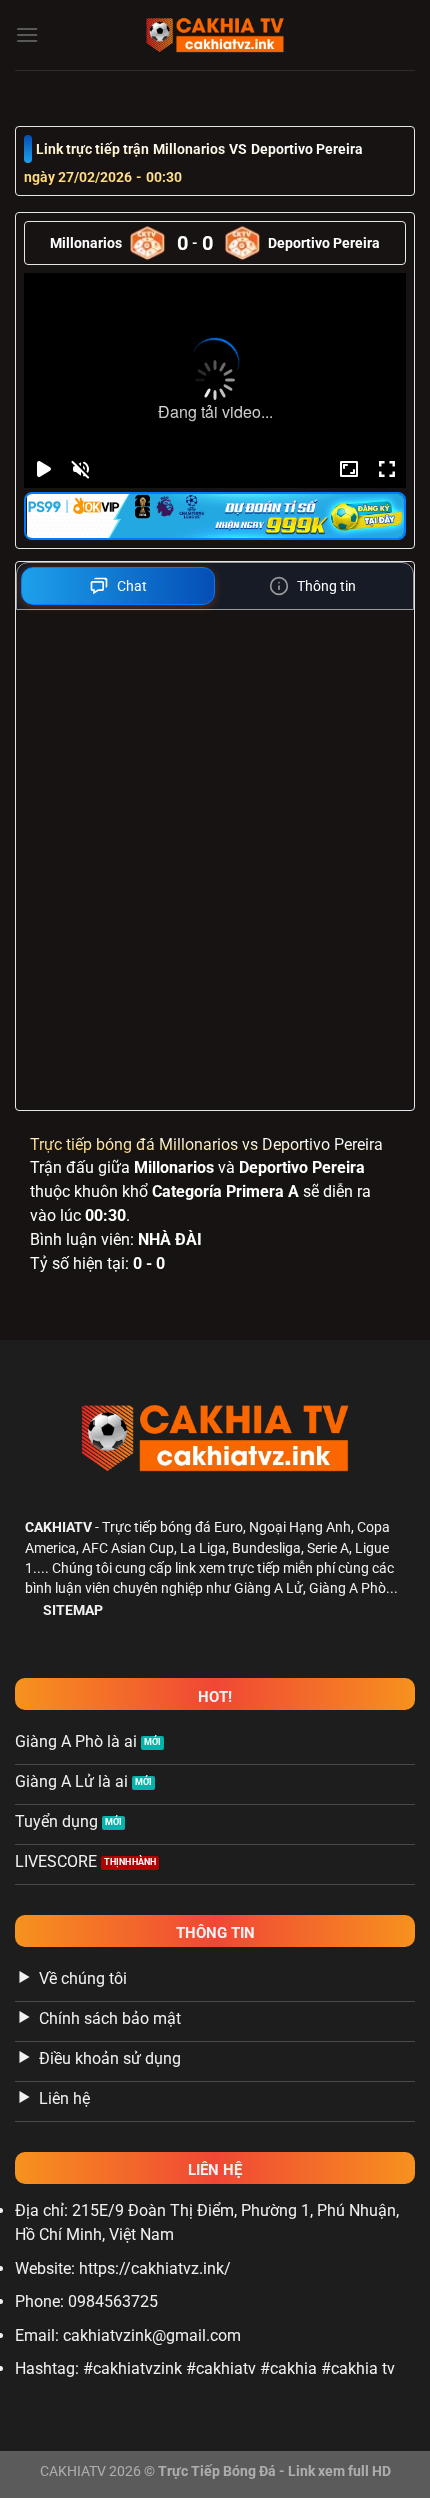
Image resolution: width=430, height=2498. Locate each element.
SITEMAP (73, 1610)
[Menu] (27, 34)
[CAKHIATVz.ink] (215, 35)
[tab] (118, 586)
